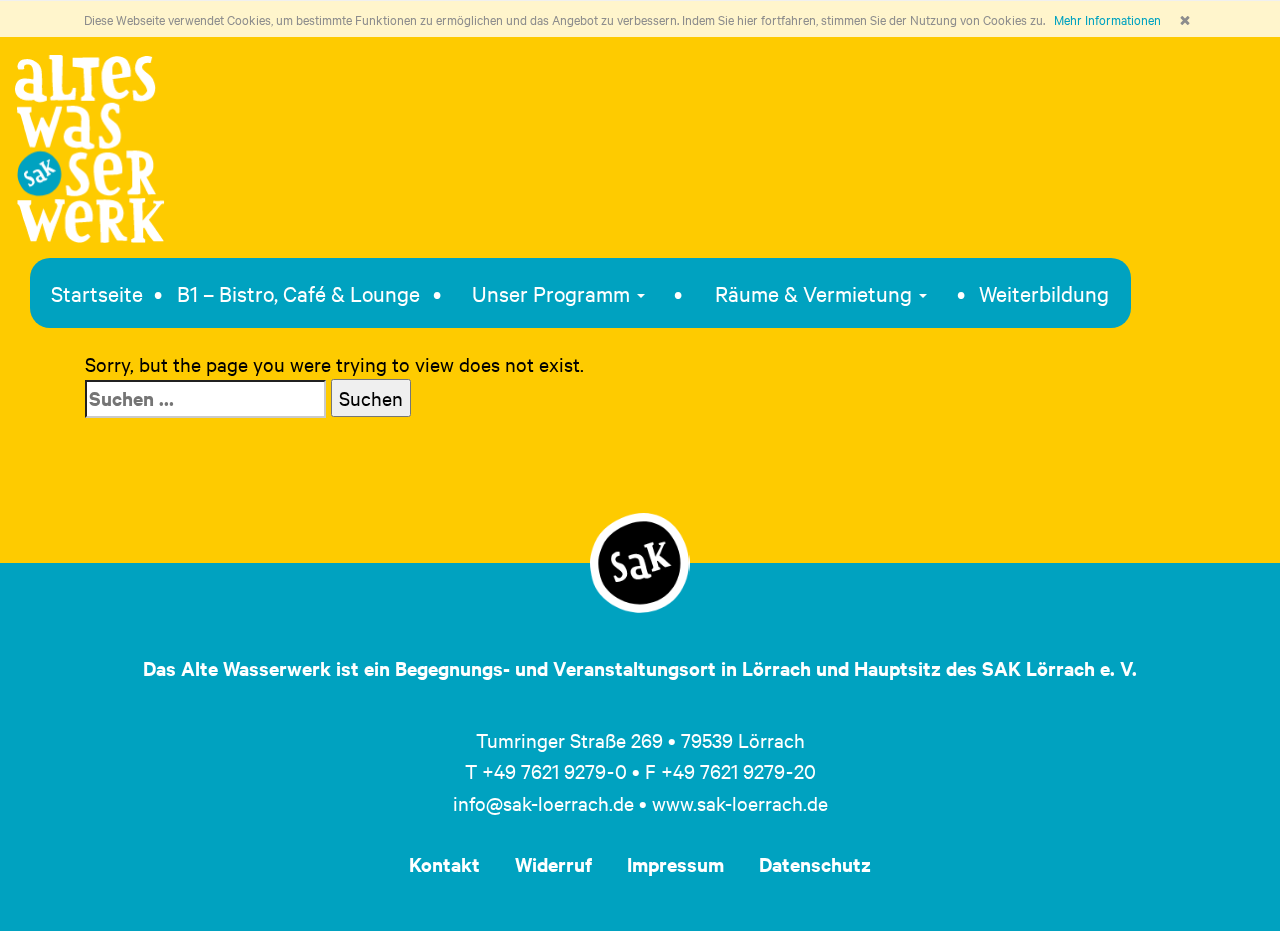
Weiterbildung (1044, 293)
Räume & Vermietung (816, 293)
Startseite (97, 293)
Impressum (675, 864)
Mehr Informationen (1107, 19)
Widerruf (553, 864)
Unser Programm (553, 293)
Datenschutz (815, 864)
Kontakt (444, 864)
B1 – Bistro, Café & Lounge (298, 293)
